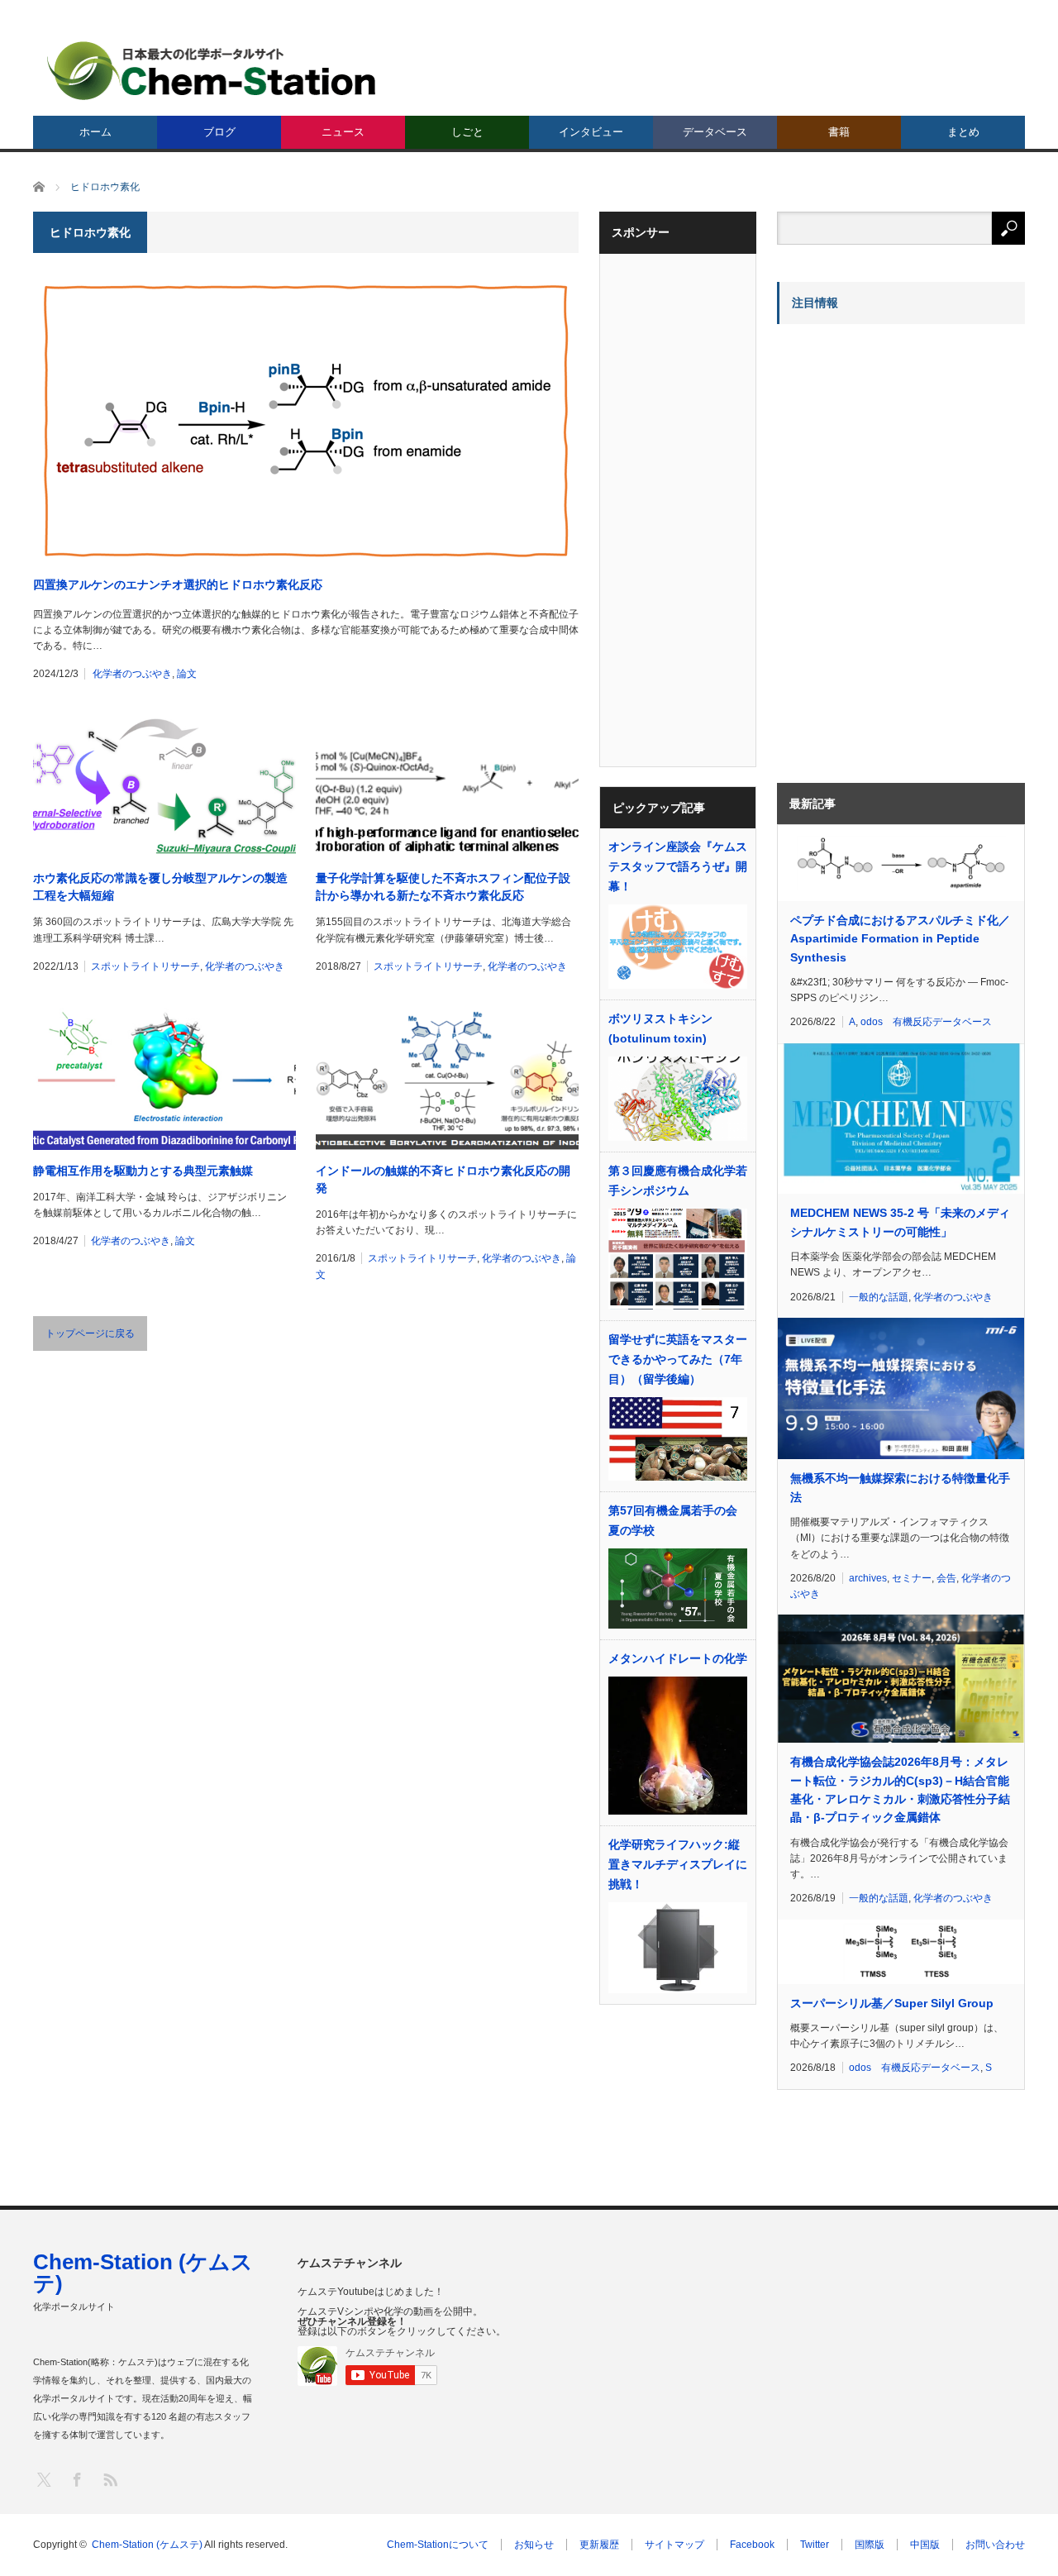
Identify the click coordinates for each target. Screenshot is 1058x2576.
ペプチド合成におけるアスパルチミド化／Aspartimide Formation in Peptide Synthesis (900, 939)
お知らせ (534, 2545)
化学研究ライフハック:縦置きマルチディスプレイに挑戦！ (678, 1864)
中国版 (925, 2545)
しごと (467, 132)
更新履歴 (599, 2545)
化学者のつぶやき (132, 674)
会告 (946, 1578)
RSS (110, 2479)
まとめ (963, 132)
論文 (187, 674)
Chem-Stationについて (438, 2545)
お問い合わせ (995, 2545)
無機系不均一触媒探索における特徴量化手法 (900, 1487)
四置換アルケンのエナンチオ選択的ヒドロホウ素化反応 (178, 584)
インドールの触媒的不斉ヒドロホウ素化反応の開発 (443, 1179)
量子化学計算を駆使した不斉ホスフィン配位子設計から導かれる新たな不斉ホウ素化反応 (443, 887)
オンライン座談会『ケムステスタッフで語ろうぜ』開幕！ (678, 866)
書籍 (839, 132)
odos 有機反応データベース (926, 1022)
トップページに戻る (90, 1333)
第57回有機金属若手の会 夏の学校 (673, 1520)
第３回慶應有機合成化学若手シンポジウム (678, 1181)
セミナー (912, 1578)
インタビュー (591, 132)
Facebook (752, 2545)
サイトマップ (674, 2545)
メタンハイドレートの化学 (678, 1658)
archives (868, 1578)
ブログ (219, 132)
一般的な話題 (879, 1297)
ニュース (343, 132)
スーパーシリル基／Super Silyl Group (892, 2003)
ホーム (95, 132)
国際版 (870, 2545)
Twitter (815, 2545)
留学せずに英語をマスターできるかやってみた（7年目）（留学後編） (678, 1359)
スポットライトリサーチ (145, 966)
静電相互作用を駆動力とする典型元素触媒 (143, 1171)
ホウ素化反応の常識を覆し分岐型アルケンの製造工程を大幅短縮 (160, 887)
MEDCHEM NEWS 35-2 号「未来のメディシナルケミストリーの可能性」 (900, 1222)
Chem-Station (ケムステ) (143, 2273)
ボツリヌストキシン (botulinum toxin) (660, 1028)
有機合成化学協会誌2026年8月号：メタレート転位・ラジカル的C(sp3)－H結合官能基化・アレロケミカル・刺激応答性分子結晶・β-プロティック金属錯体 (900, 1789)
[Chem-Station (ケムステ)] (212, 71)
